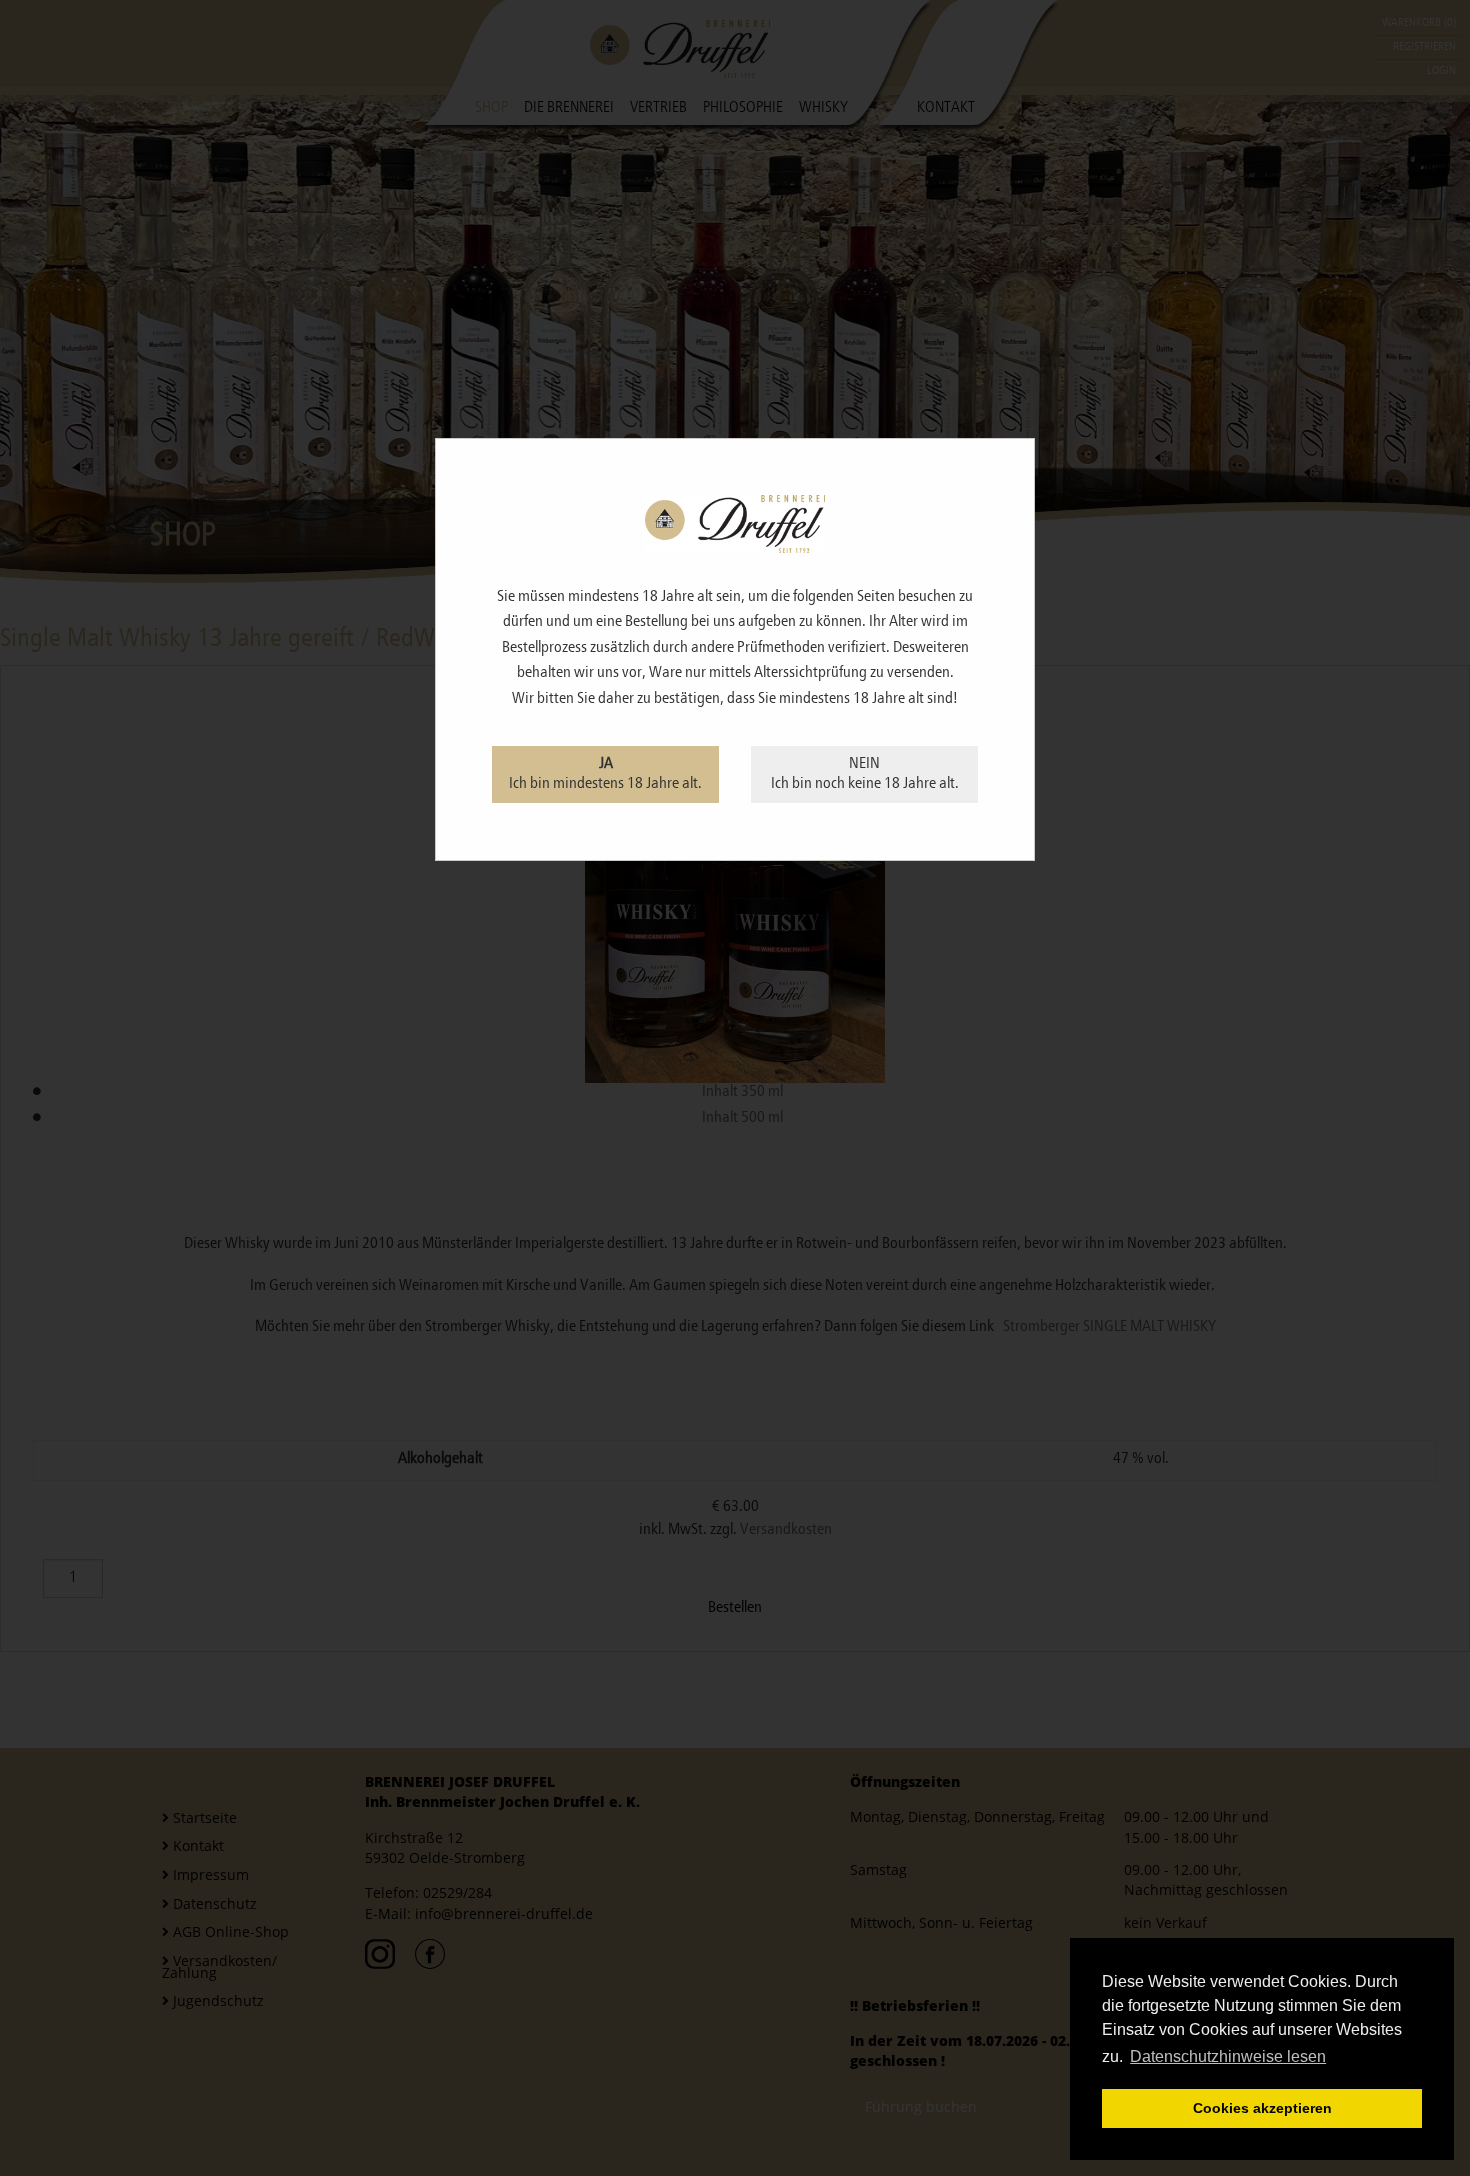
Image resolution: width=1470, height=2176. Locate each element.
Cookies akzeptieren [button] (1262, 2108)
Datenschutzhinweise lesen (1228, 2056)
